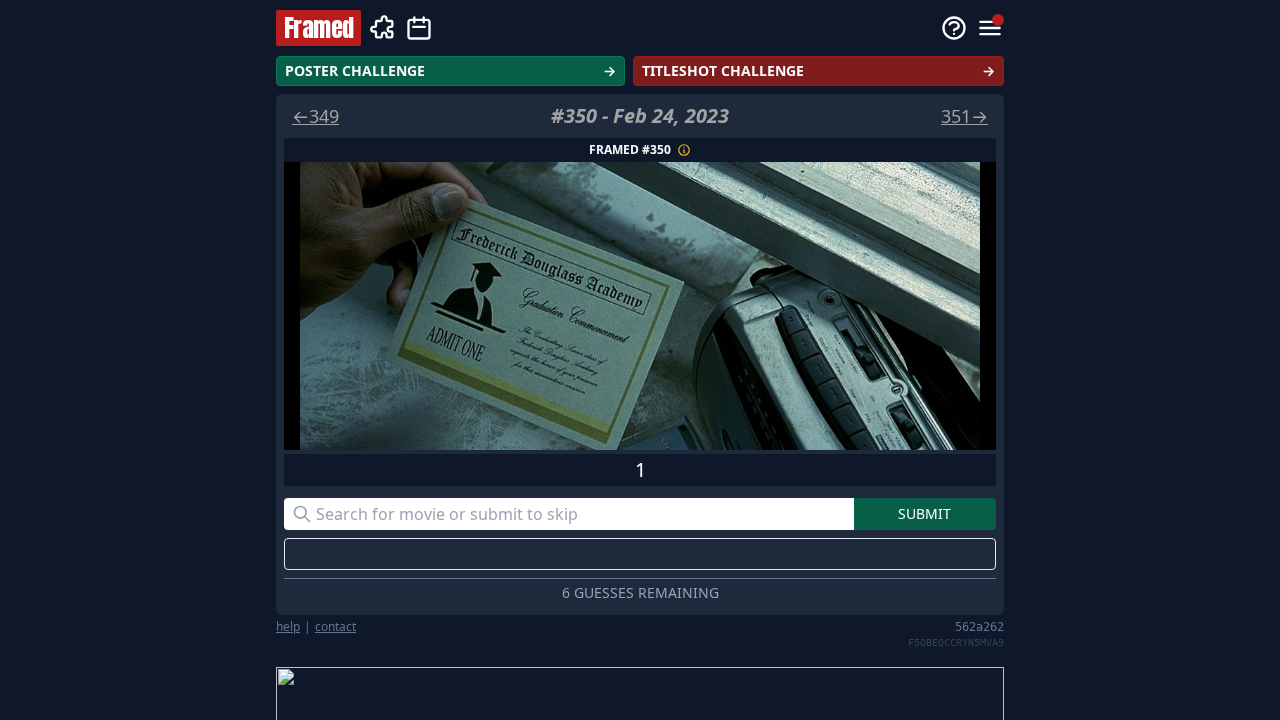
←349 (315, 116)
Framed (318, 28)
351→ (964, 116)
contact (335, 627)
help (288, 627)
